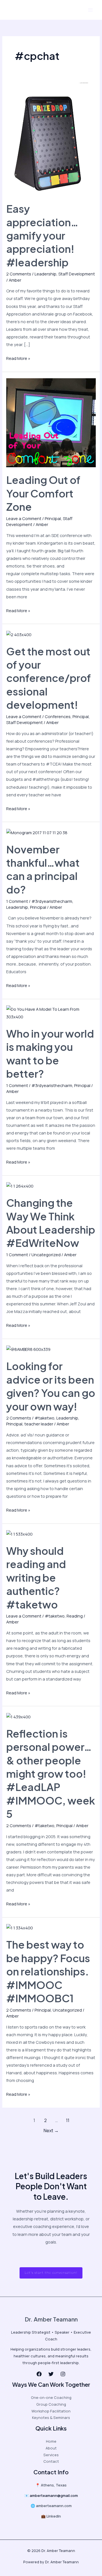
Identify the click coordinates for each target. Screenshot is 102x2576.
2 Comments (19, 274)
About (51, 2448)
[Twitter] (51, 2374)
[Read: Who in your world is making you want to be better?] (51, 1012)
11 (68, 2120)
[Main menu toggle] (90, 10)
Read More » (18, 358)
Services (51, 2455)
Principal (53, 518)
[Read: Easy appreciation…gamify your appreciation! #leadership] (47, 139)
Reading (75, 1616)
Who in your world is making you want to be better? (50, 1053)
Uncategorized (46, 1255)
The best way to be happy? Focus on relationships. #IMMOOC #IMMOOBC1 (48, 1971)
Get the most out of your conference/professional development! (49, 678)
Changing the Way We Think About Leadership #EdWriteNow (51, 1223)
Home (51, 2441)
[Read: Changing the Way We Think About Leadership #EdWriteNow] (20, 1186)
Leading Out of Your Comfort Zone (43, 493)
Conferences (58, 716)
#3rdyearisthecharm (52, 901)
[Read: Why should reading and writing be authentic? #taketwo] (19, 1533)
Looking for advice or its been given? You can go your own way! (51, 1386)
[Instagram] (63, 2374)
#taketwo (44, 1418)
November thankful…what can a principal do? (43, 869)
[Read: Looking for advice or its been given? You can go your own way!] (28, 1349)
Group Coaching (51, 2404)
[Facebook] (39, 2374)
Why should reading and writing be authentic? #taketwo (36, 1577)
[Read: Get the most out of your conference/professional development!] (19, 634)
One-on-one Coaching (51, 2397)
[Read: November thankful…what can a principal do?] (37, 832)
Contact (51, 2461)
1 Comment (17, 901)
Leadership (45, 274)
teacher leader (39, 1424)
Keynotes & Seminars (51, 2418)
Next (51, 2131)
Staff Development (77, 274)
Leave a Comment (24, 518)
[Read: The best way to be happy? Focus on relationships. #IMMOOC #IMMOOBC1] (20, 1927)
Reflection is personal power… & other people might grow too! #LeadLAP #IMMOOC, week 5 (51, 1774)
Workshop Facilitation (51, 2411)
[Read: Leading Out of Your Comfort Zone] (51, 422)
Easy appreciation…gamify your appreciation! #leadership (42, 235)
